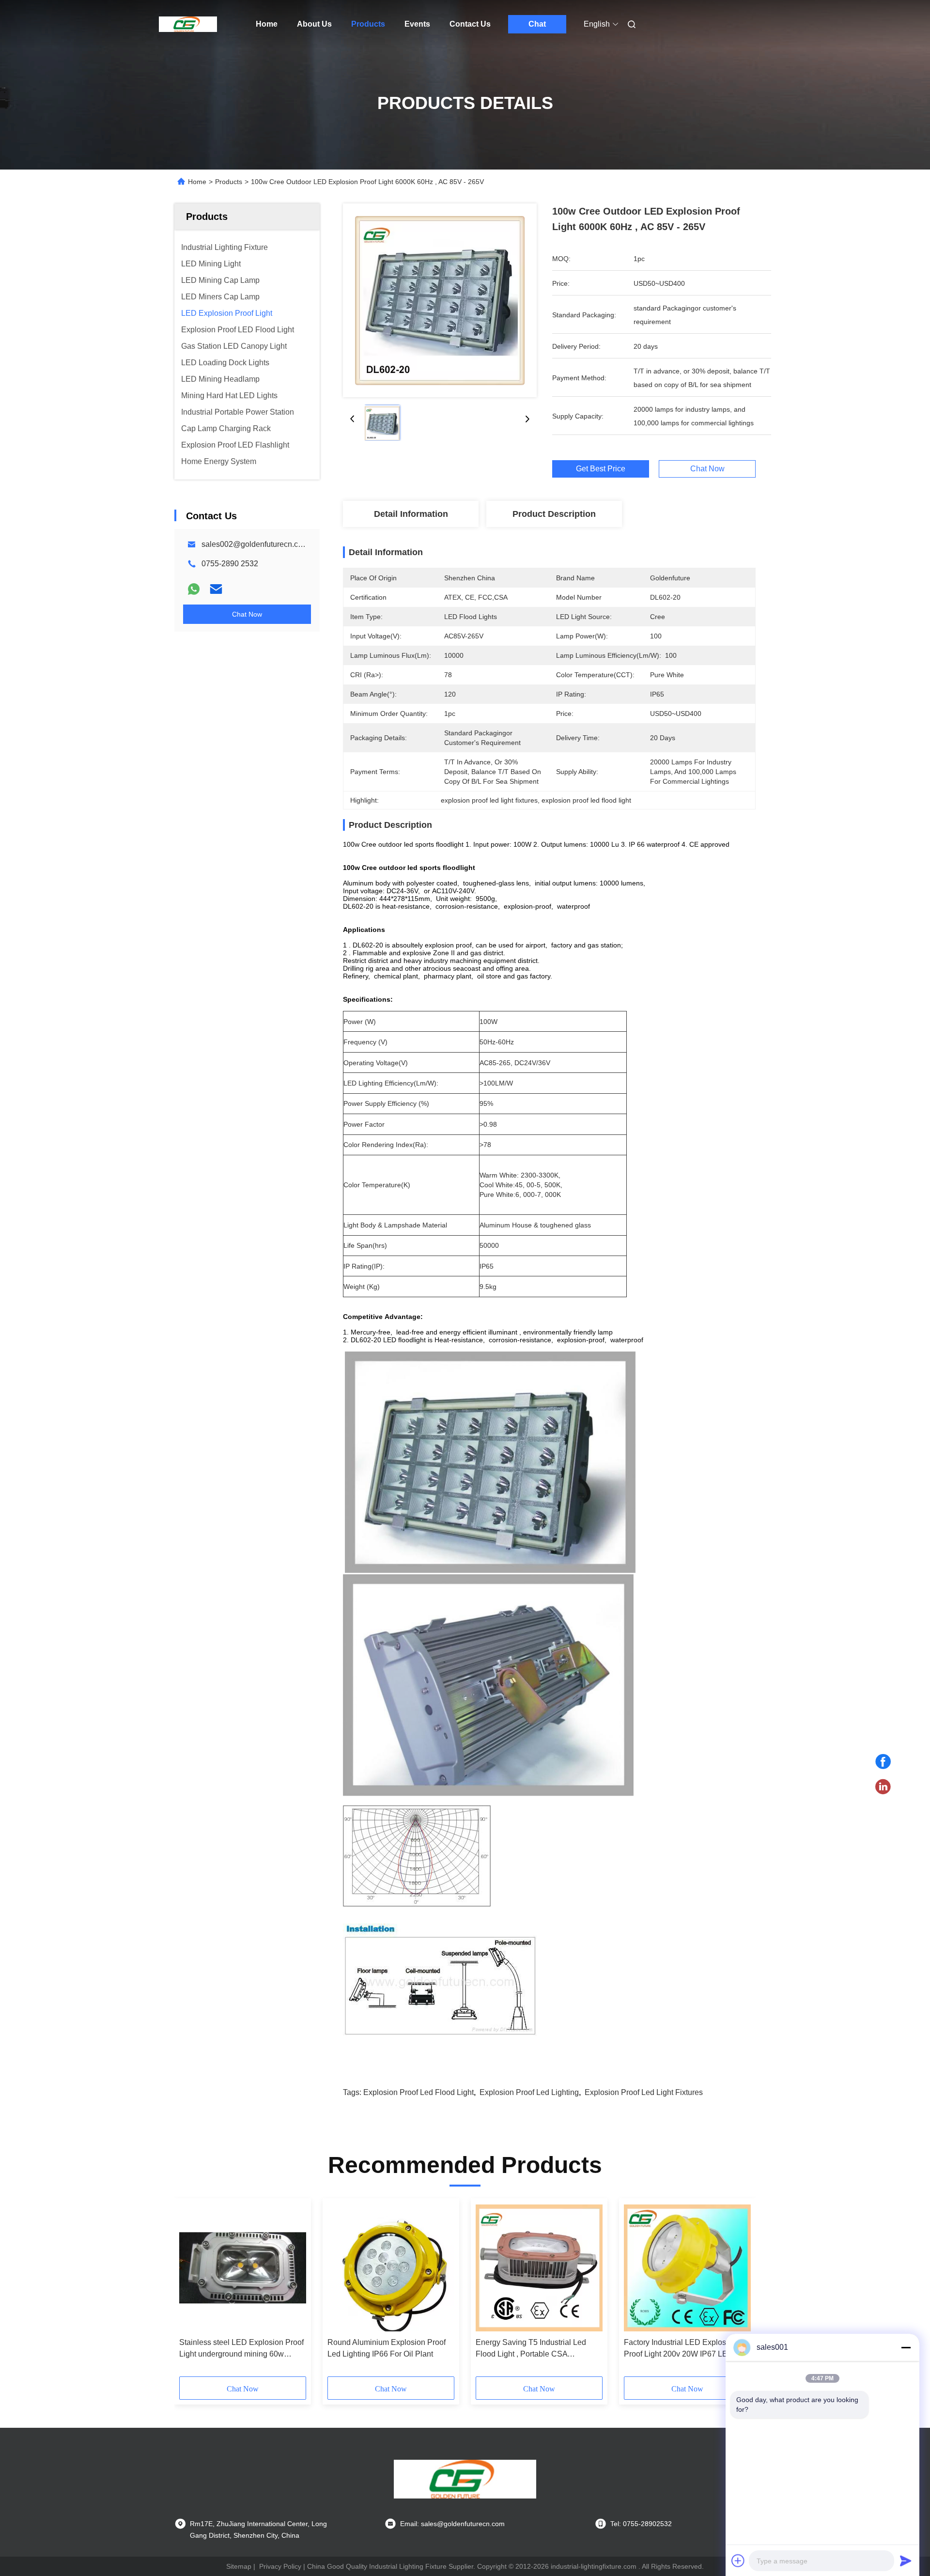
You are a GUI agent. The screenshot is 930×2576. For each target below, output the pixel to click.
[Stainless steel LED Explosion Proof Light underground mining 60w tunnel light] (243, 2268)
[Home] (188, 24)
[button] (192, 2291)
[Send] (906, 2560)
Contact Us (470, 24)
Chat (537, 24)
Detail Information (411, 514)
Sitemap (239, 2566)
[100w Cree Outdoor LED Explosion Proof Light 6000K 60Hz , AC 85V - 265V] (440, 300)
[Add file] (738, 2560)
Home (267, 24)
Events (417, 24)
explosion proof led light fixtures (644, 2092)
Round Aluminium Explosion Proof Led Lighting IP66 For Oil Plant (387, 2348)
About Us (314, 24)
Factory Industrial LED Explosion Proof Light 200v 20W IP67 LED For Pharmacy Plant (685, 2349)
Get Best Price (601, 469)
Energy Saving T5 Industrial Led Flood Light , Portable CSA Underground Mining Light (531, 2349)
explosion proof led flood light (418, 2092)
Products (368, 24)
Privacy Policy (280, 2566)
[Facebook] (883, 1762)
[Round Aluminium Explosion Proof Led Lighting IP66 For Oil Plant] (391, 2268)
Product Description (554, 514)
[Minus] (906, 2347)
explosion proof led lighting (529, 2092)
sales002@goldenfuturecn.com (255, 544)
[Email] (216, 589)
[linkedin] (883, 1787)
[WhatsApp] (194, 589)
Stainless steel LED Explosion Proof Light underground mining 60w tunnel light (241, 2349)
